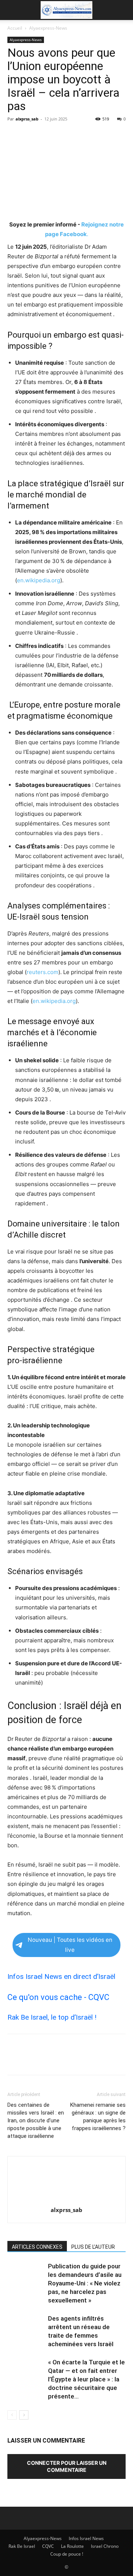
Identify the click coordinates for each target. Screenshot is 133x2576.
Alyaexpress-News (48, 28)
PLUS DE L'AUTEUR (93, 2247)
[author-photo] (66, 2200)
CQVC (48, 2546)
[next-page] (24, 2415)
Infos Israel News (86, 2538)
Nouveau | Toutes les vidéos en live (70, 1945)
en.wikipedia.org (39, 580)
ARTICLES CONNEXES (37, 2247)
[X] (32, 136)
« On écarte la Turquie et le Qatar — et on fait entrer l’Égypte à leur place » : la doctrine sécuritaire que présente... (86, 2379)
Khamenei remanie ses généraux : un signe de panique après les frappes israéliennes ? (98, 2117)
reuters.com (42, 972)
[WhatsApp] (66, 136)
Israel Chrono (105, 2546)
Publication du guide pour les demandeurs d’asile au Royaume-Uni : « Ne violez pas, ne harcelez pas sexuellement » (85, 2283)
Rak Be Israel (22, 2546)
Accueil (15, 28)
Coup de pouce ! (67, 2554)
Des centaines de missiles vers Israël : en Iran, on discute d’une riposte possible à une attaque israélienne (36, 2120)
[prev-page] (12, 2415)
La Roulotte (72, 2546)
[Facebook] (15, 136)
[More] (83, 136)
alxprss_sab (27, 119)
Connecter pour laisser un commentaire (67, 2466)
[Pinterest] (49, 136)
